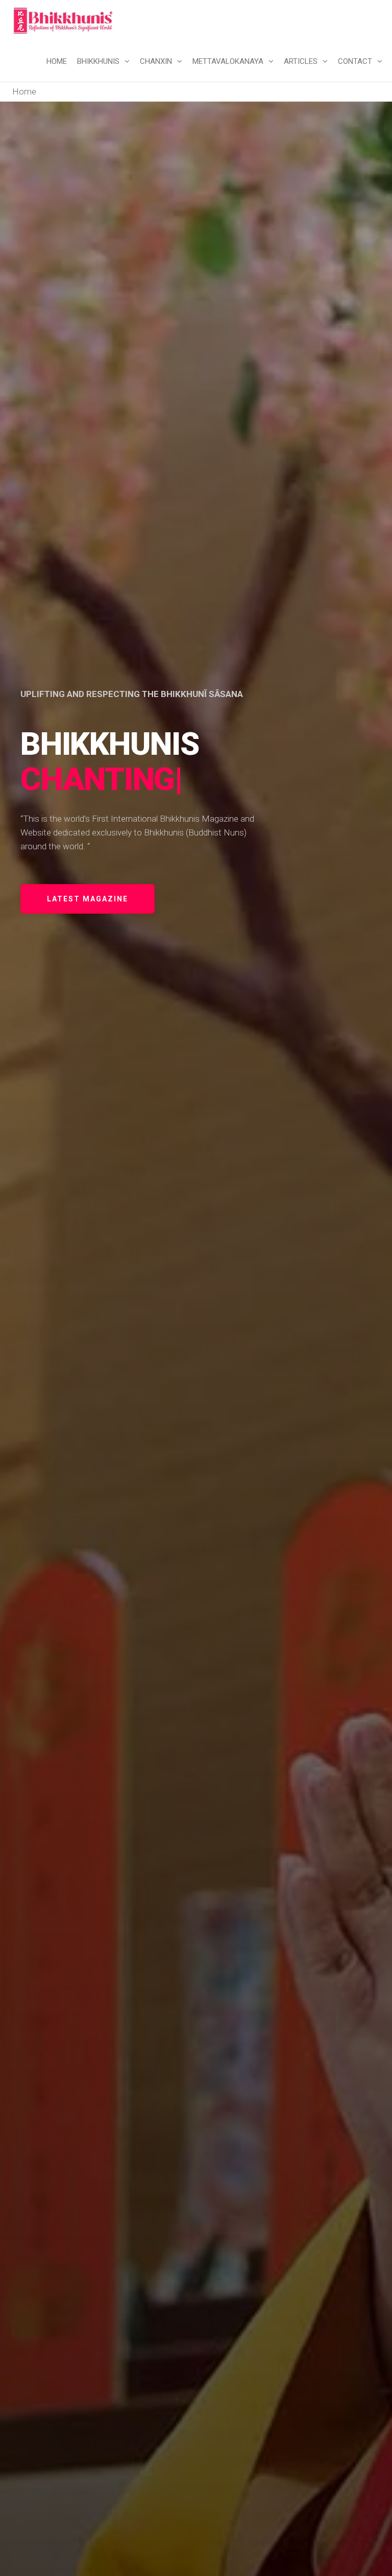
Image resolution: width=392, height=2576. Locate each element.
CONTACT (355, 61)
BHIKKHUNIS (98, 61)
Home (57, 61)
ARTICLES (301, 61)
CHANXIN (156, 61)
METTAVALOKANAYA (228, 61)
